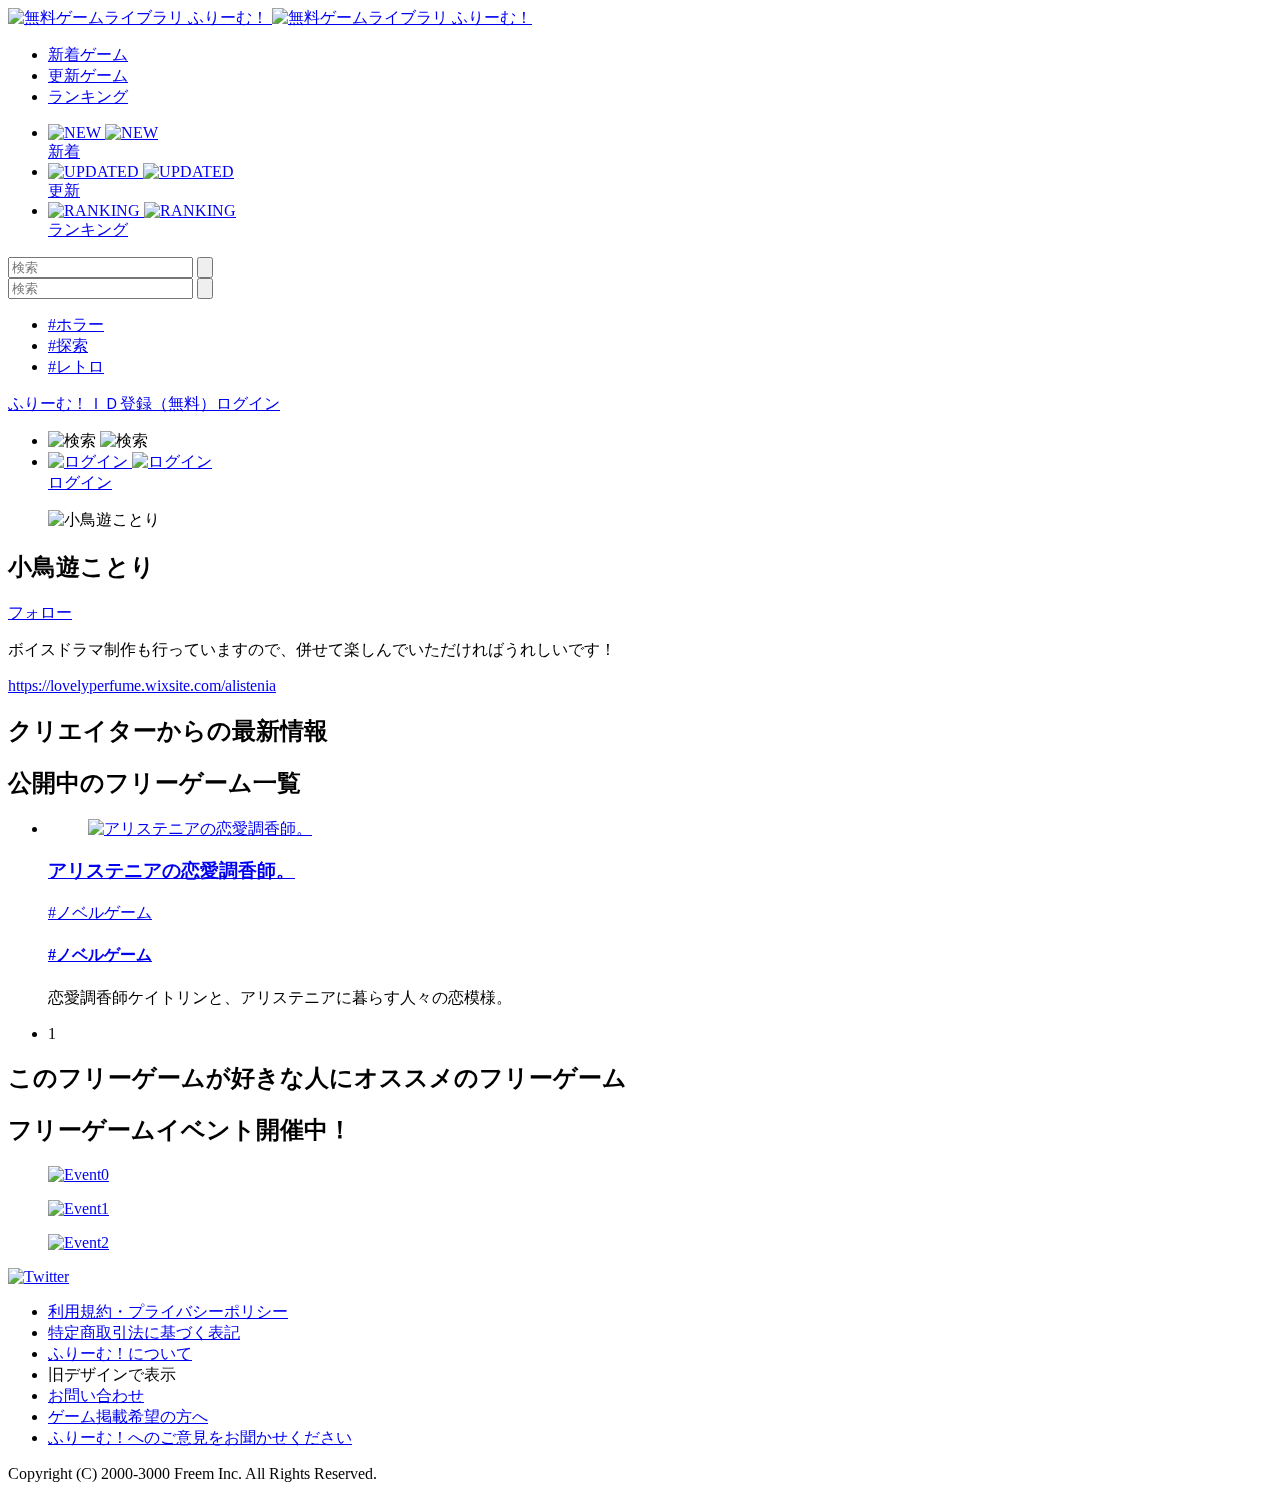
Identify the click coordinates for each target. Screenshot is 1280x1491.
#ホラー (76, 324)
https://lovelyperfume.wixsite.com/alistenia (142, 685)
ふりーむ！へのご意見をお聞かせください (200, 1437)
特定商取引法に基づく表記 (144, 1332)
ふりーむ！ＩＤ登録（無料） (112, 403)
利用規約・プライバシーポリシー (168, 1311)
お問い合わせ (96, 1395)
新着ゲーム (88, 54)
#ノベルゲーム (100, 912)
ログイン (248, 403)
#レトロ (76, 366)
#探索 (68, 345)
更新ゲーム (88, 75)
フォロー (40, 612)
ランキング (88, 96)
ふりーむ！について (120, 1353)
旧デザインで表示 (112, 1374)
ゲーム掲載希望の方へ (128, 1416)
